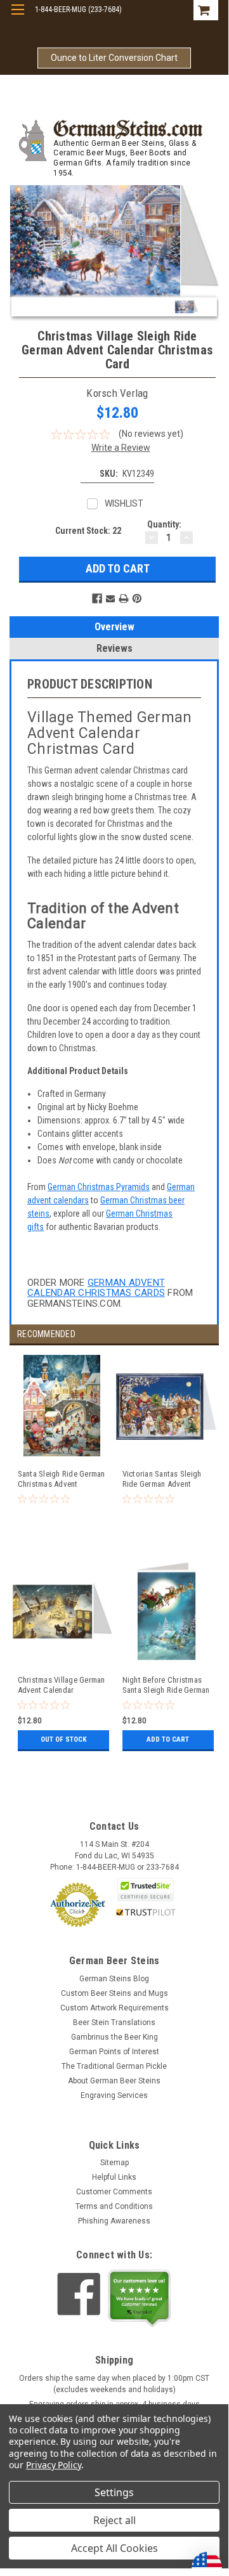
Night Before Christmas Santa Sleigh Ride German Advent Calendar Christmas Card (166, 1686)
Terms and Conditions (114, 2206)
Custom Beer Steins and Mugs (115, 1993)
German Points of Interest (114, 2052)
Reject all (115, 2520)
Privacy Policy (54, 2465)
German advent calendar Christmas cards (96, 1288)
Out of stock (63, 1739)
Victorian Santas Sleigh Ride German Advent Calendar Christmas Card (165, 1479)
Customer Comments (114, 2192)
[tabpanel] (62, 1458)
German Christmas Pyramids (99, 1187)
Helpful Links (114, 2177)
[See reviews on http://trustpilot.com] (140, 2298)
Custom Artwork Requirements (115, 2008)
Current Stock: (88, 531)
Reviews (115, 648)
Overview (115, 627)
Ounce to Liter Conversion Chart (114, 58)
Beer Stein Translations (114, 2023)
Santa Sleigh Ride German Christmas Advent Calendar (62, 1479)
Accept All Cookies (115, 2548)
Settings (114, 2492)
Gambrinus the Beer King (115, 2037)
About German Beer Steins (114, 2081)
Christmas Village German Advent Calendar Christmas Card (62, 1686)
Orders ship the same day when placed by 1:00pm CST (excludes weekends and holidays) (114, 2384)
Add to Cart (168, 1739)
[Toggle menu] (17, 17)
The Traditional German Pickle (114, 2066)
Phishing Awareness (114, 2221)
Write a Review (121, 448)
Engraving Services (114, 2095)
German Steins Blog (114, 1979)
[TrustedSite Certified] (146, 1890)
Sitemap (115, 2163)
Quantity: (164, 524)
